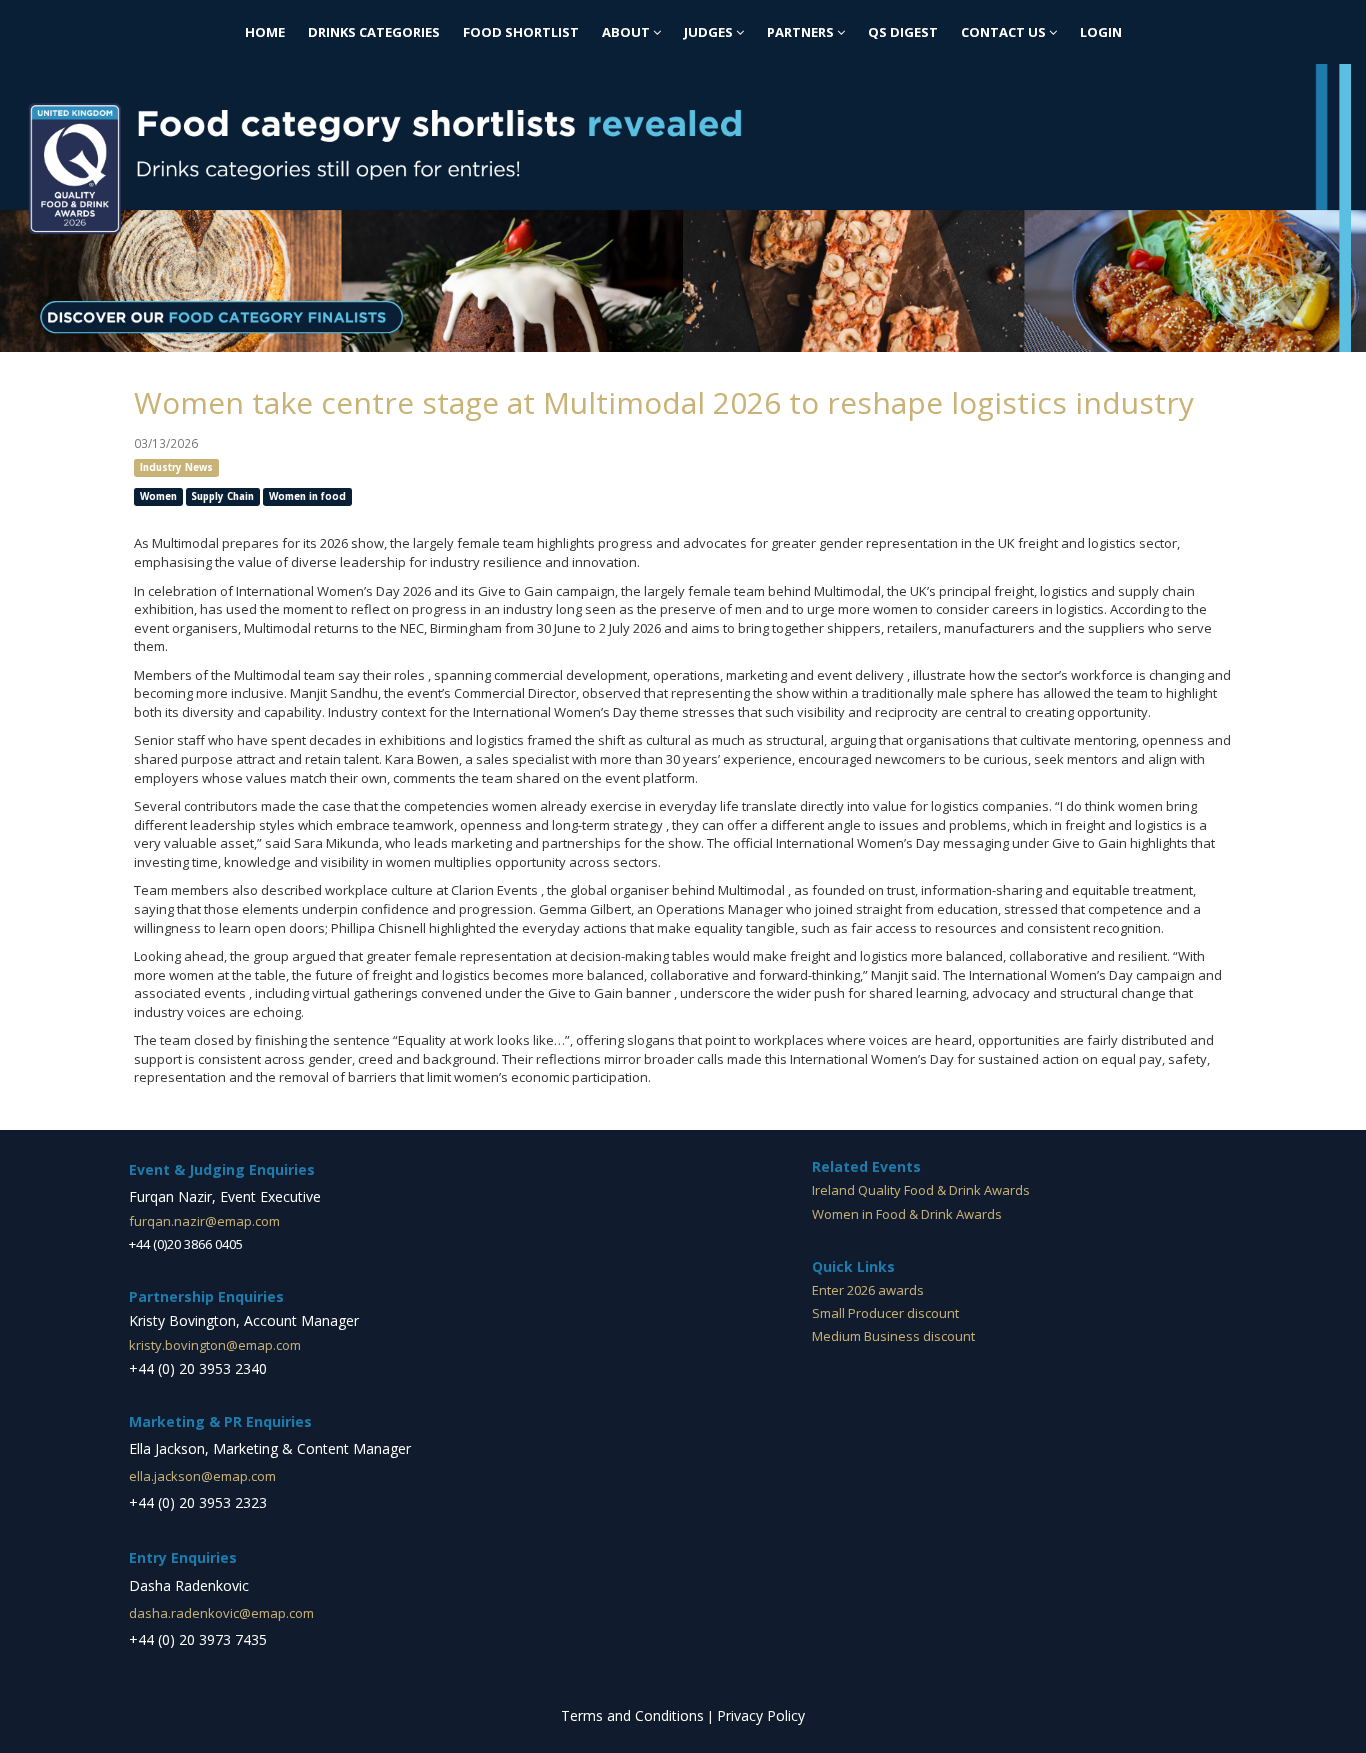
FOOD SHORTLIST (521, 32)
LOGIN (1101, 32)
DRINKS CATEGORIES (374, 32)
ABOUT (627, 32)
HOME (265, 32)
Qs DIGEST (903, 32)
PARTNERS (802, 32)
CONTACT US (1005, 32)
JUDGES (710, 32)
